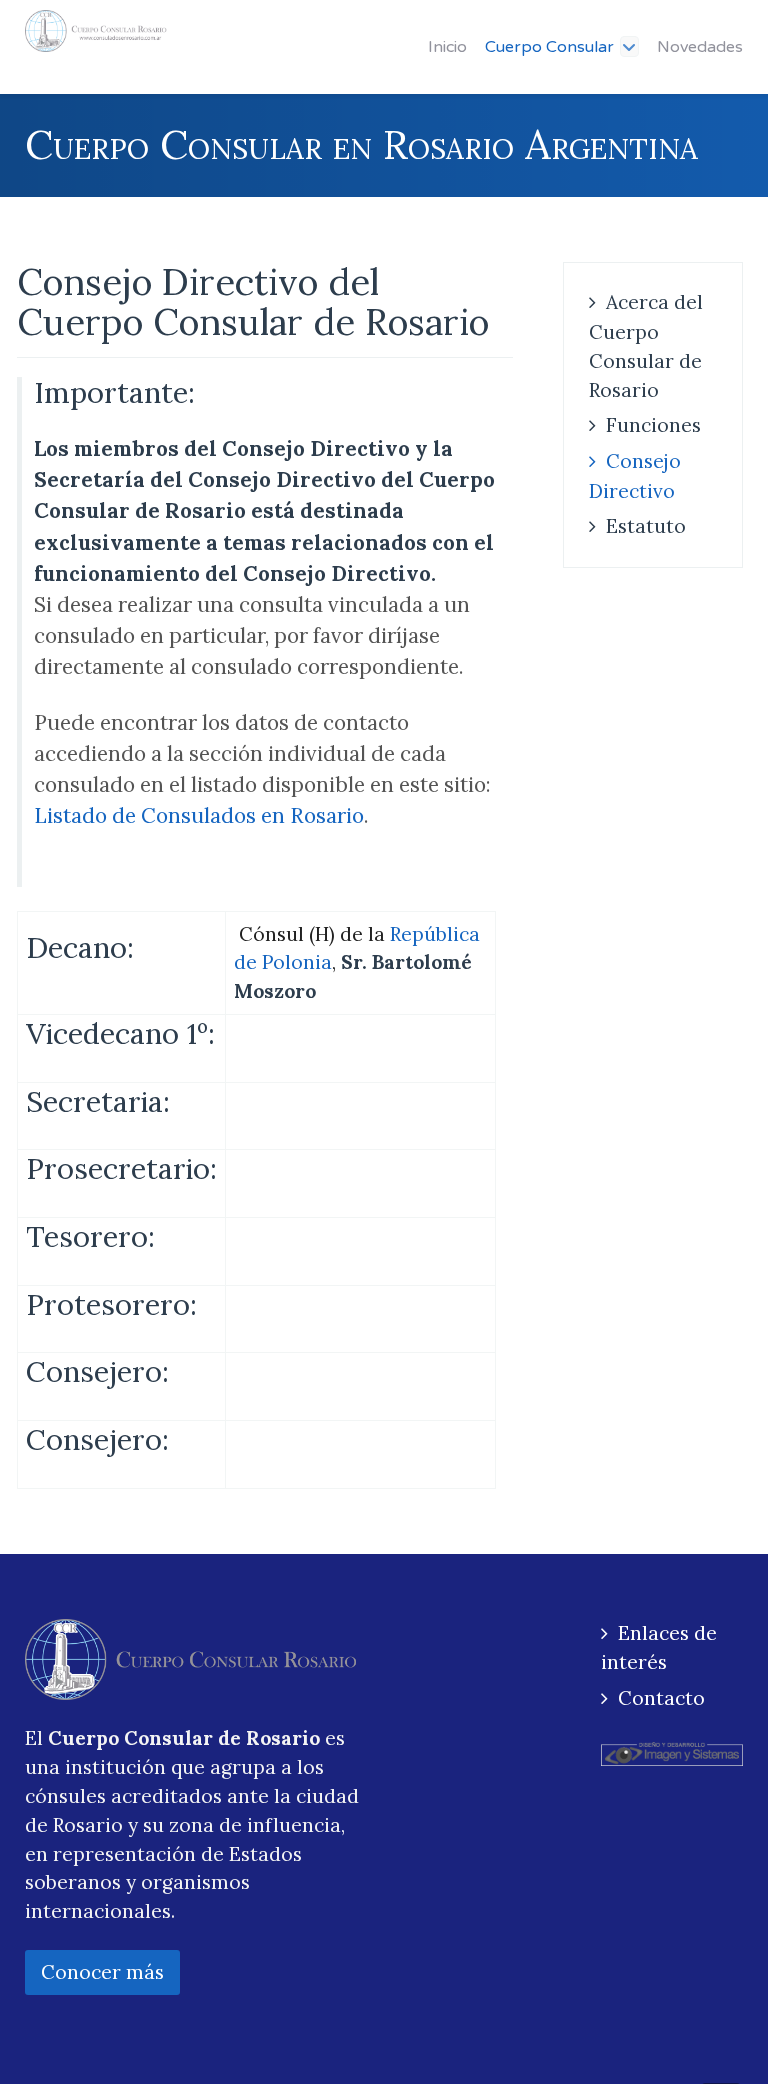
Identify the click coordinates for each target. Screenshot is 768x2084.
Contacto (661, 1698)
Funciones (653, 425)
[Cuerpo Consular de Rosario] (96, 31)
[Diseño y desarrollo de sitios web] (672, 1752)
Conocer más (102, 1972)
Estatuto (646, 526)
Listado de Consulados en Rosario (199, 815)
